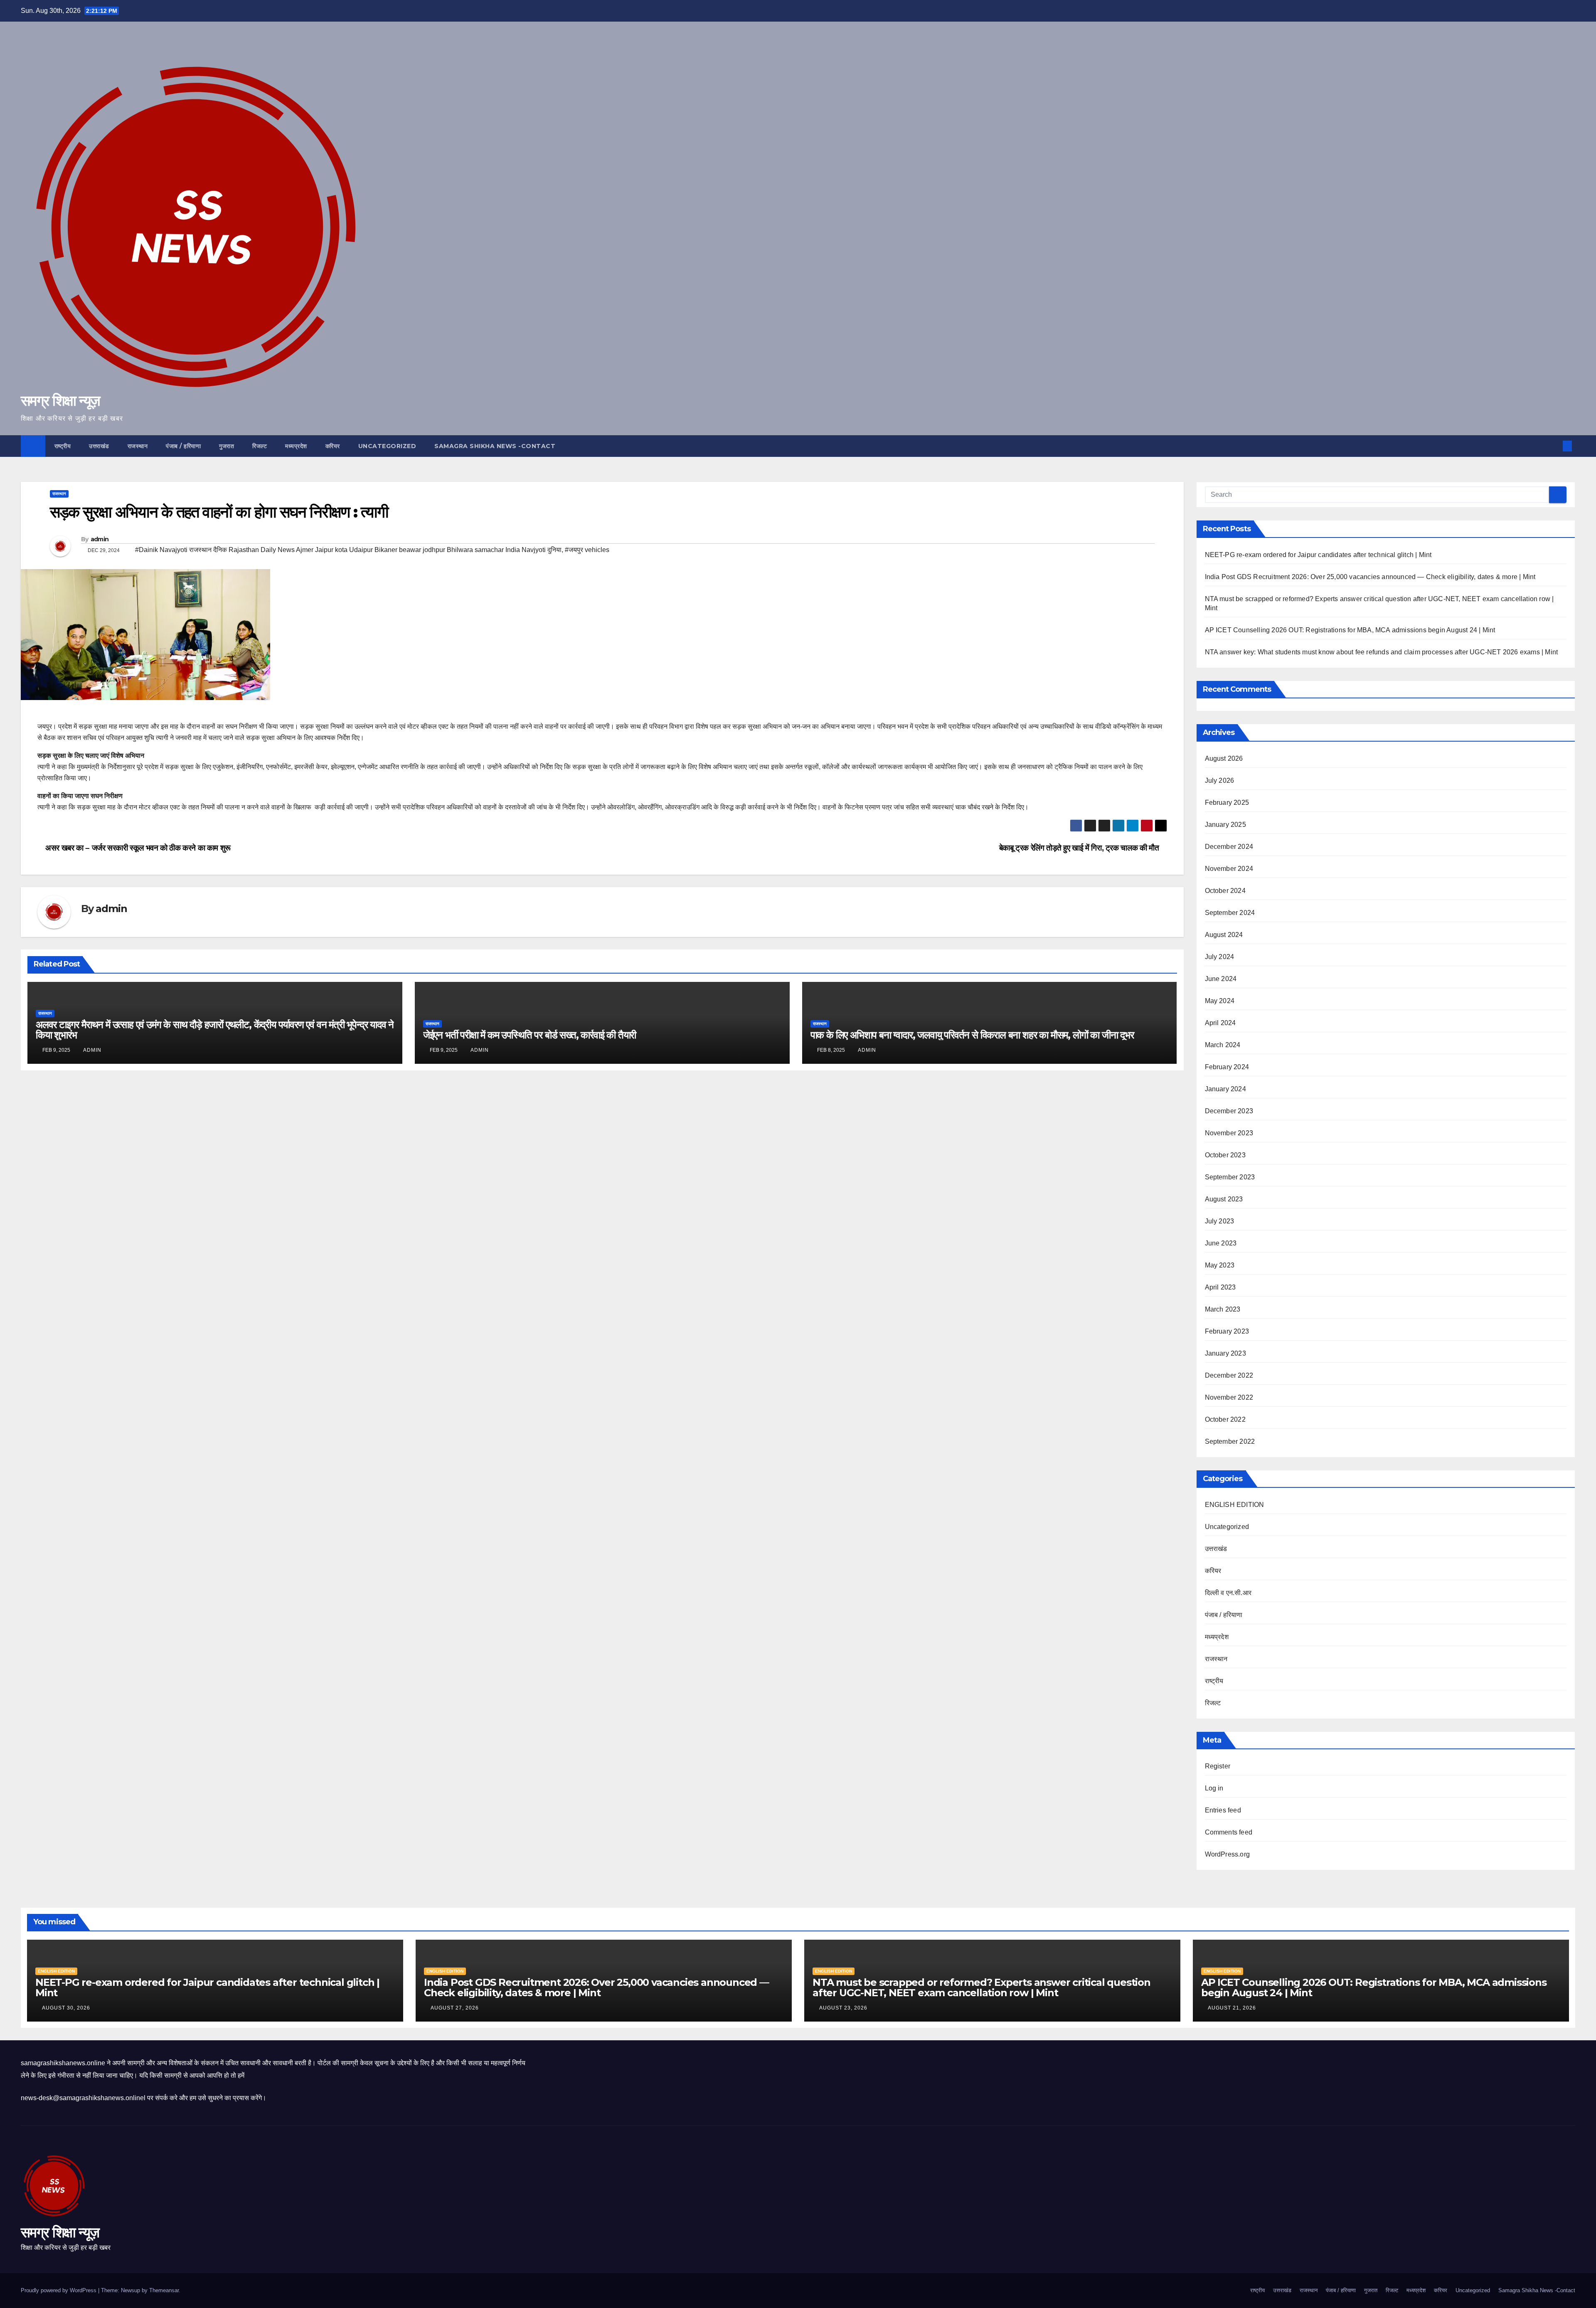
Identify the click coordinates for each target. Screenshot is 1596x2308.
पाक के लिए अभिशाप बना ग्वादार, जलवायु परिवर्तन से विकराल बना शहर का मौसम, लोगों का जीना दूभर (972, 1035)
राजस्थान (138, 446)
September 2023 (1230, 1177)
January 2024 (1225, 1089)
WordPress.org (1228, 1854)
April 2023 (1220, 1287)
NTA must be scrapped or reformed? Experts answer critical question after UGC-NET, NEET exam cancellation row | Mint (981, 1987)
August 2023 (1224, 1199)
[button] (1554, 446)
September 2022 (1230, 1441)
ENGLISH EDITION (1235, 1505)
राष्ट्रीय (63, 446)
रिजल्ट (260, 446)
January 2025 (1225, 825)
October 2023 (1225, 1155)
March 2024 (1223, 1045)
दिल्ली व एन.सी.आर (1228, 1593)
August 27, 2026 (456, 2008)
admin (100, 539)
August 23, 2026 (844, 2008)
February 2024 (1227, 1067)
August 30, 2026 (67, 2008)
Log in (1214, 1788)
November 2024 (1229, 869)
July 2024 (1220, 957)
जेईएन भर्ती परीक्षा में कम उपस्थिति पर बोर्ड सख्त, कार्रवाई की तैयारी (530, 1035)
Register (1218, 1766)
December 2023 (1229, 1111)
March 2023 (1223, 1309)
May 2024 (1220, 1001)
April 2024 (1220, 1023)
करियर (333, 446)
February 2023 (1227, 1331)
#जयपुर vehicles (587, 550)
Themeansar (164, 2290)
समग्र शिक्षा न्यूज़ (60, 401)
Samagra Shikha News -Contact (495, 446)
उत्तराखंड (99, 446)
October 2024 (1225, 891)
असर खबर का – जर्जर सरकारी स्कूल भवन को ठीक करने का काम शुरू (137, 848)
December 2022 (1229, 1375)
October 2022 (1225, 1419)
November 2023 (1229, 1133)
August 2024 (1224, 935)
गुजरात (227, 446)
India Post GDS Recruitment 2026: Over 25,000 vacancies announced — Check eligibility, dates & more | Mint (1370, 577)
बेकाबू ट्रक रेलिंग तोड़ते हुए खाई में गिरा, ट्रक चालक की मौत (1080, 848)
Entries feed (1223, 1810)
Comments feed (1229, 1832)
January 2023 (1225, 1353)
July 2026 (1220, 780)
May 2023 (1220, 1265)
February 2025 (1227, 803)
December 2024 (1229, 847)
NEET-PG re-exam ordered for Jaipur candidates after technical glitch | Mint (1318, 555)
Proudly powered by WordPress (59, 2290)
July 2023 (1220, 1221)
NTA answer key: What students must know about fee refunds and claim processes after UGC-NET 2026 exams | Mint (1382, 652)
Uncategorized (387, 446)
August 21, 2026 (1233, 2008)
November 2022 (1229, 1397)
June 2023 (1221, 1243)
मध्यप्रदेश (296, 446)
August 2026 (1224, 758)
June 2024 (1221, 979)
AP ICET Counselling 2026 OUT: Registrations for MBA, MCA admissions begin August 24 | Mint (1350, 630)
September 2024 (1230, 913)
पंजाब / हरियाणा (183, 446)
